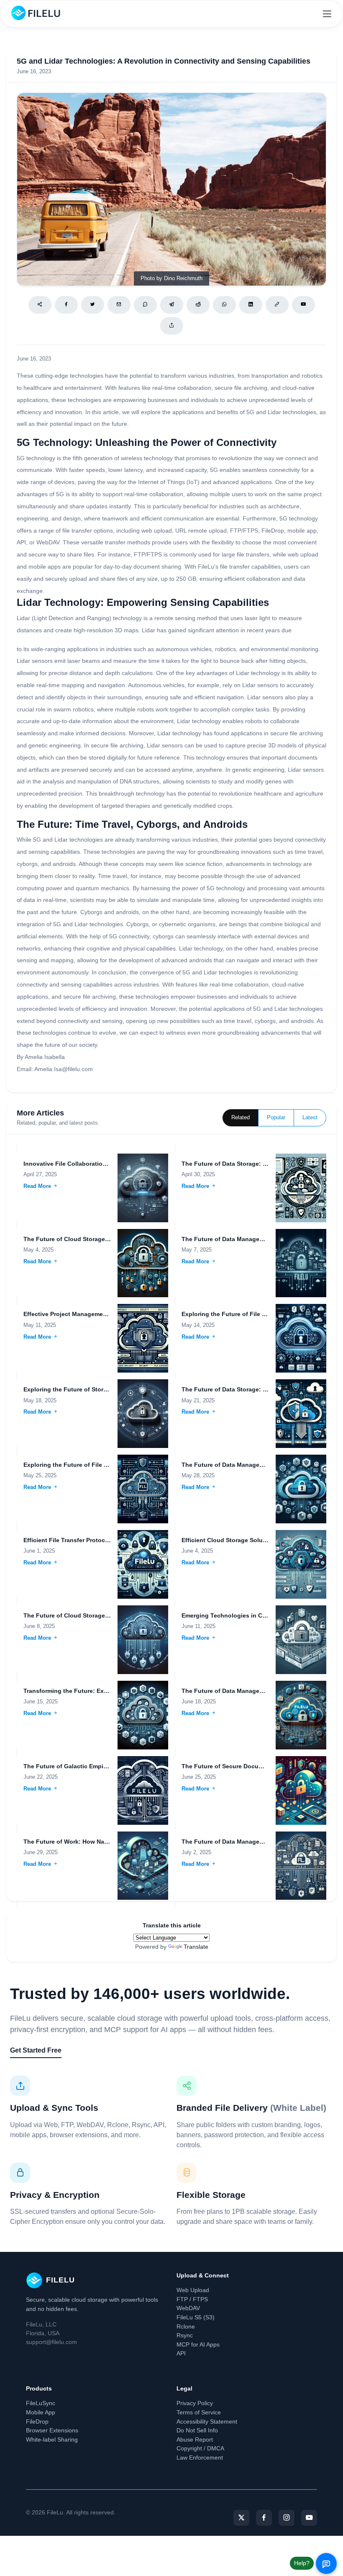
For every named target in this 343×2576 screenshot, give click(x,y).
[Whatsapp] (224, 305)
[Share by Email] (119, 305)
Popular (276, 1118)
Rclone (186, 2326)
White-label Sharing (52, 2439)
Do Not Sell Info (197, 2430)
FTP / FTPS (192, 2299)
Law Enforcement (200, 2458)
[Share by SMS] (145, 305)
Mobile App (41, 2412)
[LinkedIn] (251, 305)
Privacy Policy (195, 2403)
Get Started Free (36, 2050)
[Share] (40, 305)
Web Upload (193, 2290)
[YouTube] (309, 2518)
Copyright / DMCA (200, 2448)
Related (241, 1118)
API (181, 2353)
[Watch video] (303, 305)
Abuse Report (195, 2439)
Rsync (185, 2335)
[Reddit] (198, 305)
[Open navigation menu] (327, 14)
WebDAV (188, 2308)
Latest (310, 1118)
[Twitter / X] (93, 305)
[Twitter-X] (241, 2518)
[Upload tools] (172, 326)
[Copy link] (277, 305)
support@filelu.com (51, 2342)
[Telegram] (172, 305)
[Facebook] (66, 305)
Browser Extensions (52, 2430)
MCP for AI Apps (198, 2344)
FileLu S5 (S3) (196, 2317)
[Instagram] (287, 2518)
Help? (302, 2563)
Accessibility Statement (207, 2421)
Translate (196, 1947)
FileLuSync (41, 2403)
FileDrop (37, 2421)
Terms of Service (199, 2412)
